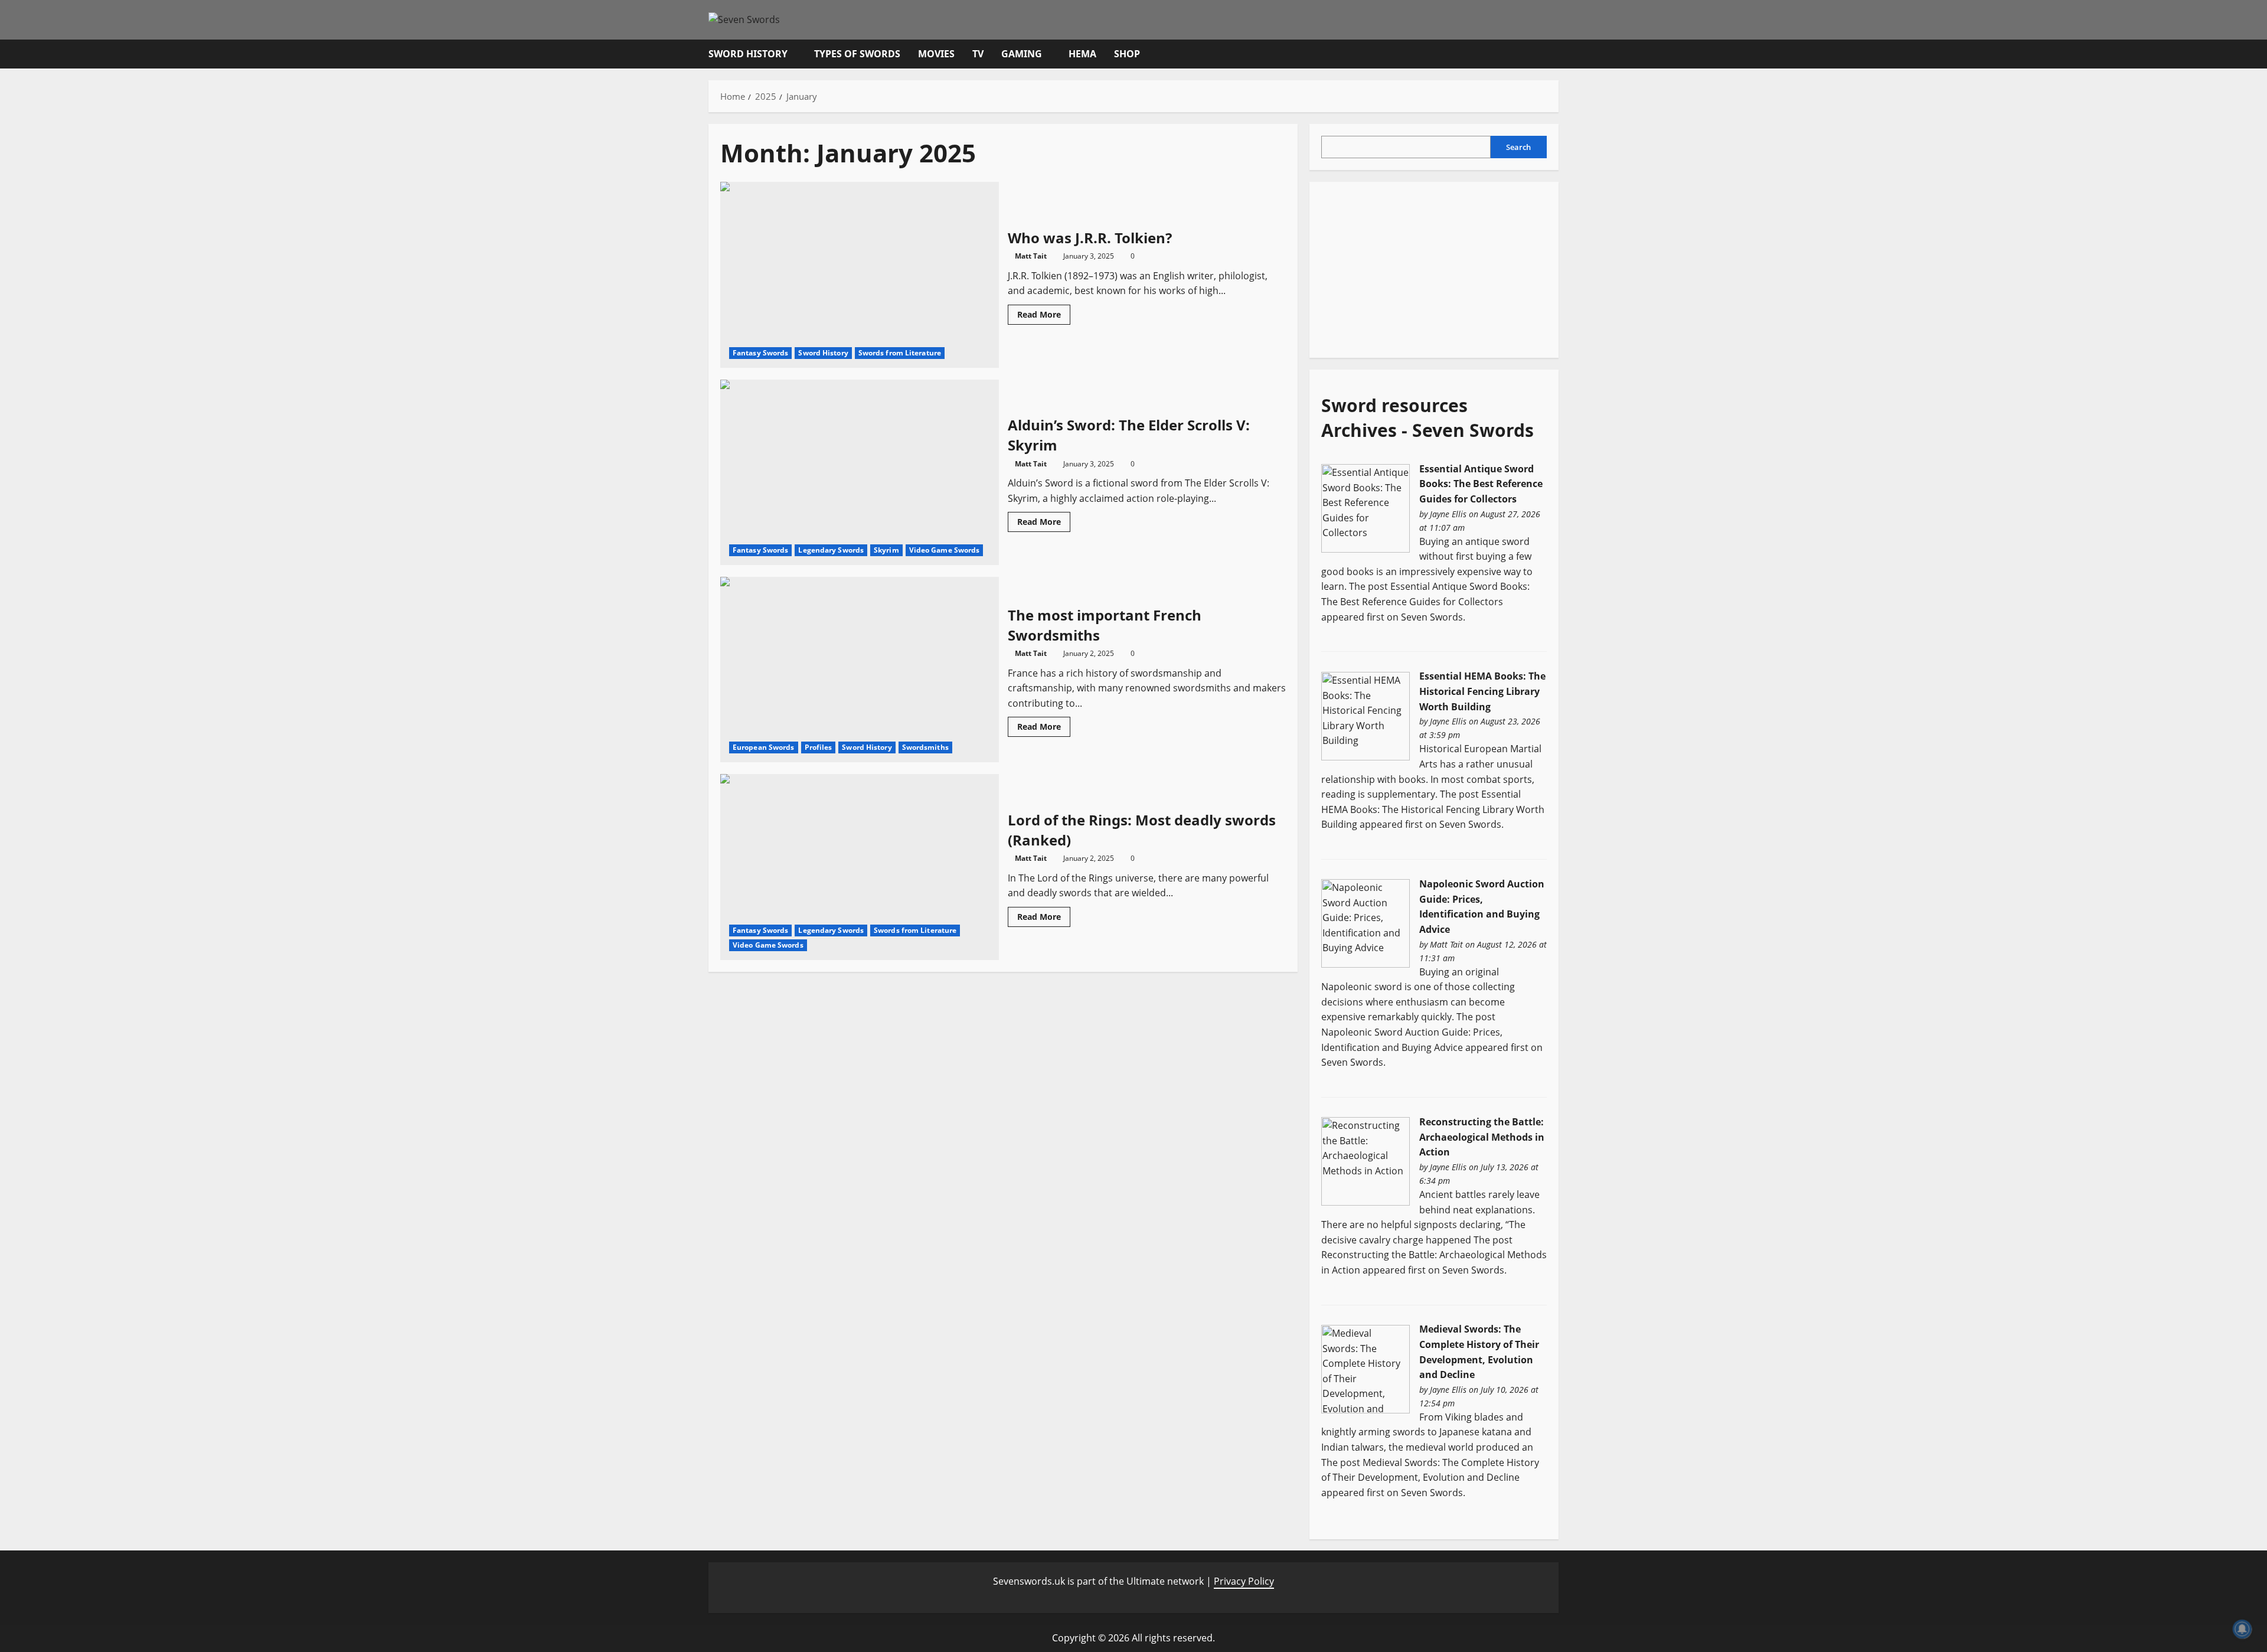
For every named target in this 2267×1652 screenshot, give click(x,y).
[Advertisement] (1410, 267)
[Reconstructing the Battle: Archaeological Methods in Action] (1366, 1161)
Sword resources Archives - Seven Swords (1428, 417)
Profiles (819, 747)
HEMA (1082, 54)
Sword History (748, 54)
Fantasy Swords (760, 353)
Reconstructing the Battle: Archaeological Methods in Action (1482, 1137)
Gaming (1022, 54)
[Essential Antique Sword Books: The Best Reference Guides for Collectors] (1366, 507)
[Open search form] (1555, 54)
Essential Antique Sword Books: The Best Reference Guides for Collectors (1481, 483)
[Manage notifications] (2242, 1629)
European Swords (764, 747)
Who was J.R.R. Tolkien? (860, 275)
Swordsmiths (925, 747)
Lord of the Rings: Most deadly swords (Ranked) (860, 867)
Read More (1044, 316)
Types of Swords (857, 54)
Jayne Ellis (1448, 513)
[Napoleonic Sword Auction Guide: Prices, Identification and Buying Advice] (1366, 923)
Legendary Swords (831, 550)
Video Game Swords (945, 550)
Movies (936, 54)
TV (978, 54)
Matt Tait (1031, 256)
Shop (1127, 54)
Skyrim (886, 550)
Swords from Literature (900, 353)
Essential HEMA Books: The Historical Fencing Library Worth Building (1482, 691)
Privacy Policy (1244, 1581)
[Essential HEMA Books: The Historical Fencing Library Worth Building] (1366, 715)
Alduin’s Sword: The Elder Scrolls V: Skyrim (860, 472)
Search (1518, 146)
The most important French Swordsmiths (860, 670)
